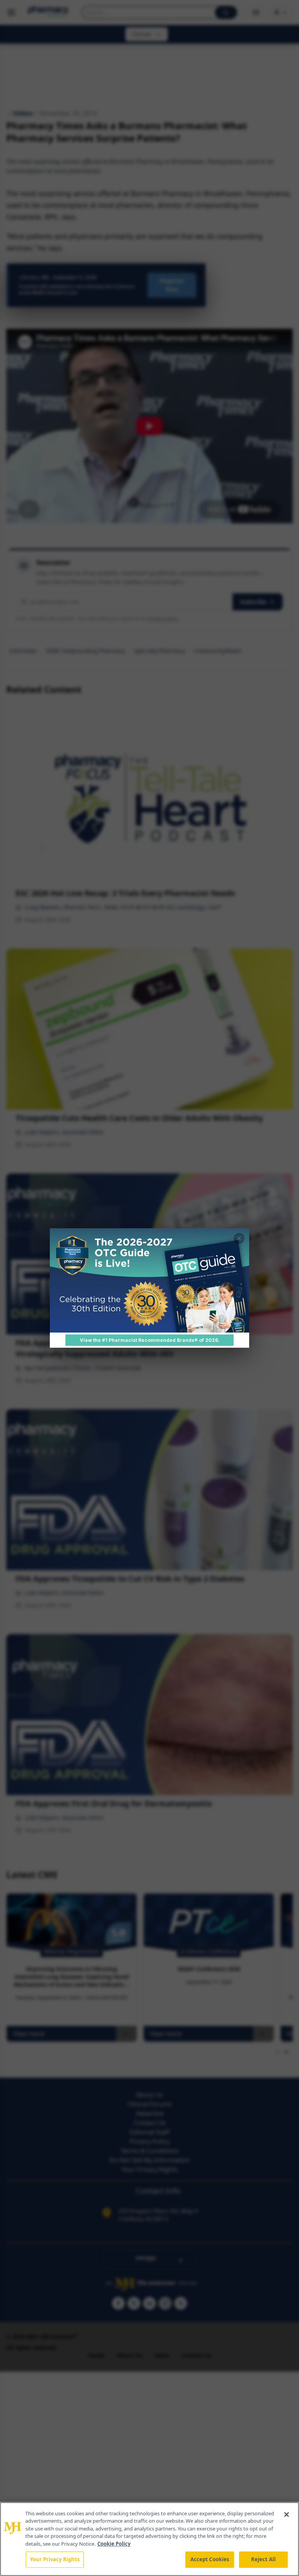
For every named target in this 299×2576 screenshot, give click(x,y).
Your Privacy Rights (55, 2559)
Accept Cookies (210, 2559)
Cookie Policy (114, 2544)
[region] (149, 2539)
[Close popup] (239, 1238)
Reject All (263, 2559)
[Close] (287, 2515)
